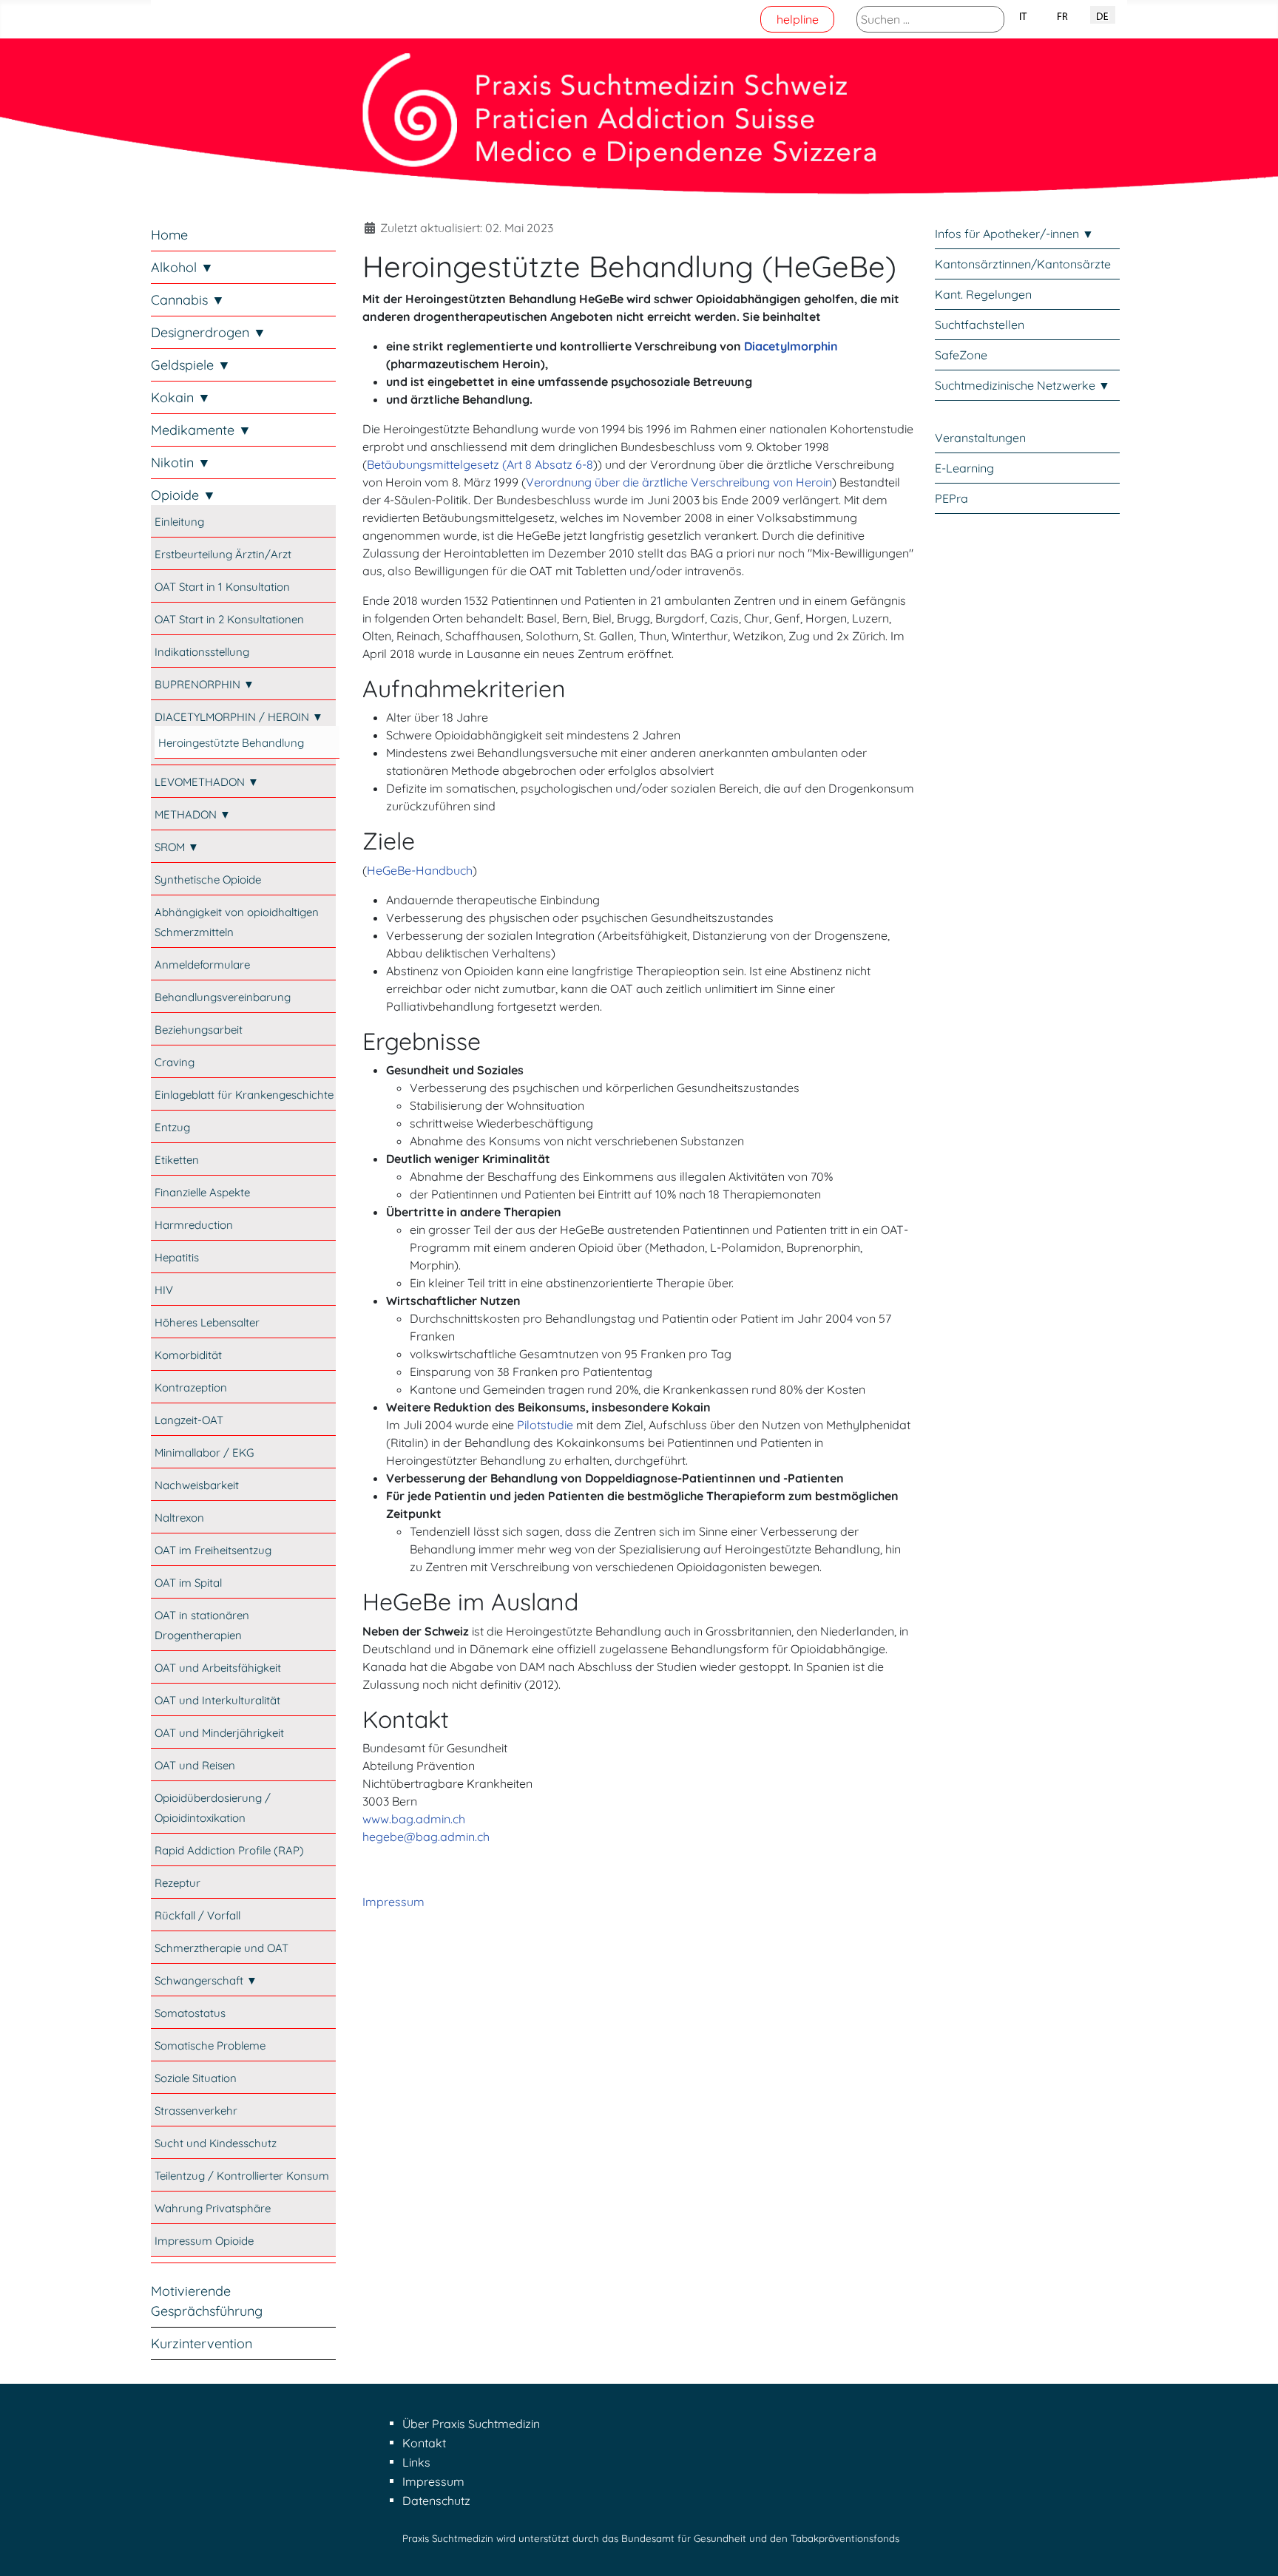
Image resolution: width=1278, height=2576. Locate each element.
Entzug (172, 1127)
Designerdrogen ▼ (209, 332)
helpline (798, 19)
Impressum (393, 1902)
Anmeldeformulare (202, 965)
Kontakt (424, 2443)
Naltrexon (179, 1518)
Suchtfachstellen (980, 325)
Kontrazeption (191, 1387)
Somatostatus (190, 2013)
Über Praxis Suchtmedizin (471, 2424)
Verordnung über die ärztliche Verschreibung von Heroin (679, 482)
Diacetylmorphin (791, 346)
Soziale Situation (196, 2078)
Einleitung (179, 522)
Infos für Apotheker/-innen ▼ (1014, 234)
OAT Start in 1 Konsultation (222, 587)
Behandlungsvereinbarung (223, 997)
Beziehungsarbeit (199, 1030)
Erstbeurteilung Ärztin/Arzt (223, 554)
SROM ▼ (177, 847)
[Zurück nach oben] (1252, 2549)
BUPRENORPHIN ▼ (204, 684)
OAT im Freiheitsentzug (213, 1550)
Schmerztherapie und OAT (222, 1948)
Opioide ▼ (183, 495)
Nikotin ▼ (181, 462)
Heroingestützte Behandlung (231, 743)
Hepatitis (177, 1257)
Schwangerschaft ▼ (206, 1980)
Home (169, 235)
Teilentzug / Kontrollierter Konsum (242, 2176)
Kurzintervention (202, 2343)
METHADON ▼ (193, 814)
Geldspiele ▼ (191, 365)
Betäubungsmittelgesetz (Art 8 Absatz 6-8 (480, 464)
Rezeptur (177, 1883)
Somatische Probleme (210, 2045)
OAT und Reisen (195, 1765)
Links (416, 2462)
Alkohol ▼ (182, 267)
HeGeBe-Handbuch (420, 870)
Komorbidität (188, 1355)
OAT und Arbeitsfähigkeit (218, 1668)
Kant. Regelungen (983, 294)
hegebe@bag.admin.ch (426, 1837)
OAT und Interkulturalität (217, 1700)
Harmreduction (194, 1225)
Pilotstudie (545, 1425)
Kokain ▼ (181, 397)
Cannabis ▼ (188, 300)
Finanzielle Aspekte (202, 1192)
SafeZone (961, 355)
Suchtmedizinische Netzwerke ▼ (1022, 385)
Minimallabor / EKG (204, 1453)
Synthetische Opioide (208, 879)
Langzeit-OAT (189, 1420)
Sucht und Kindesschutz (216, 2143)
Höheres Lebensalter (207, 1322)
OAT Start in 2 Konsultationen (229, 619)
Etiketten (177, 1160)
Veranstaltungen (980, 438)
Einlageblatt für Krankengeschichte (244, 1095)
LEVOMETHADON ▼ (207, 782)
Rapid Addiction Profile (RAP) (229, 1850)
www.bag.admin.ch (414, 1819)
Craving (175, 1062)
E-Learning (964, 468)
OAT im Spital (188, 1583)
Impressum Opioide (204, 2241)
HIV (164, 1290)
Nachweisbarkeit (197, 1485)
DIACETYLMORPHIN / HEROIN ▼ (239, 717)
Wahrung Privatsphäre (213, 2208)
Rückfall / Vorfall (197, 1915)
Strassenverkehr (196, 2111)
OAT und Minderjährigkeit (219, 1733)
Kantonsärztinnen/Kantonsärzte (1023, 264)
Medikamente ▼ (201, 430)
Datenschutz (436, 2501)
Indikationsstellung (202, 652)
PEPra (951, 498)
